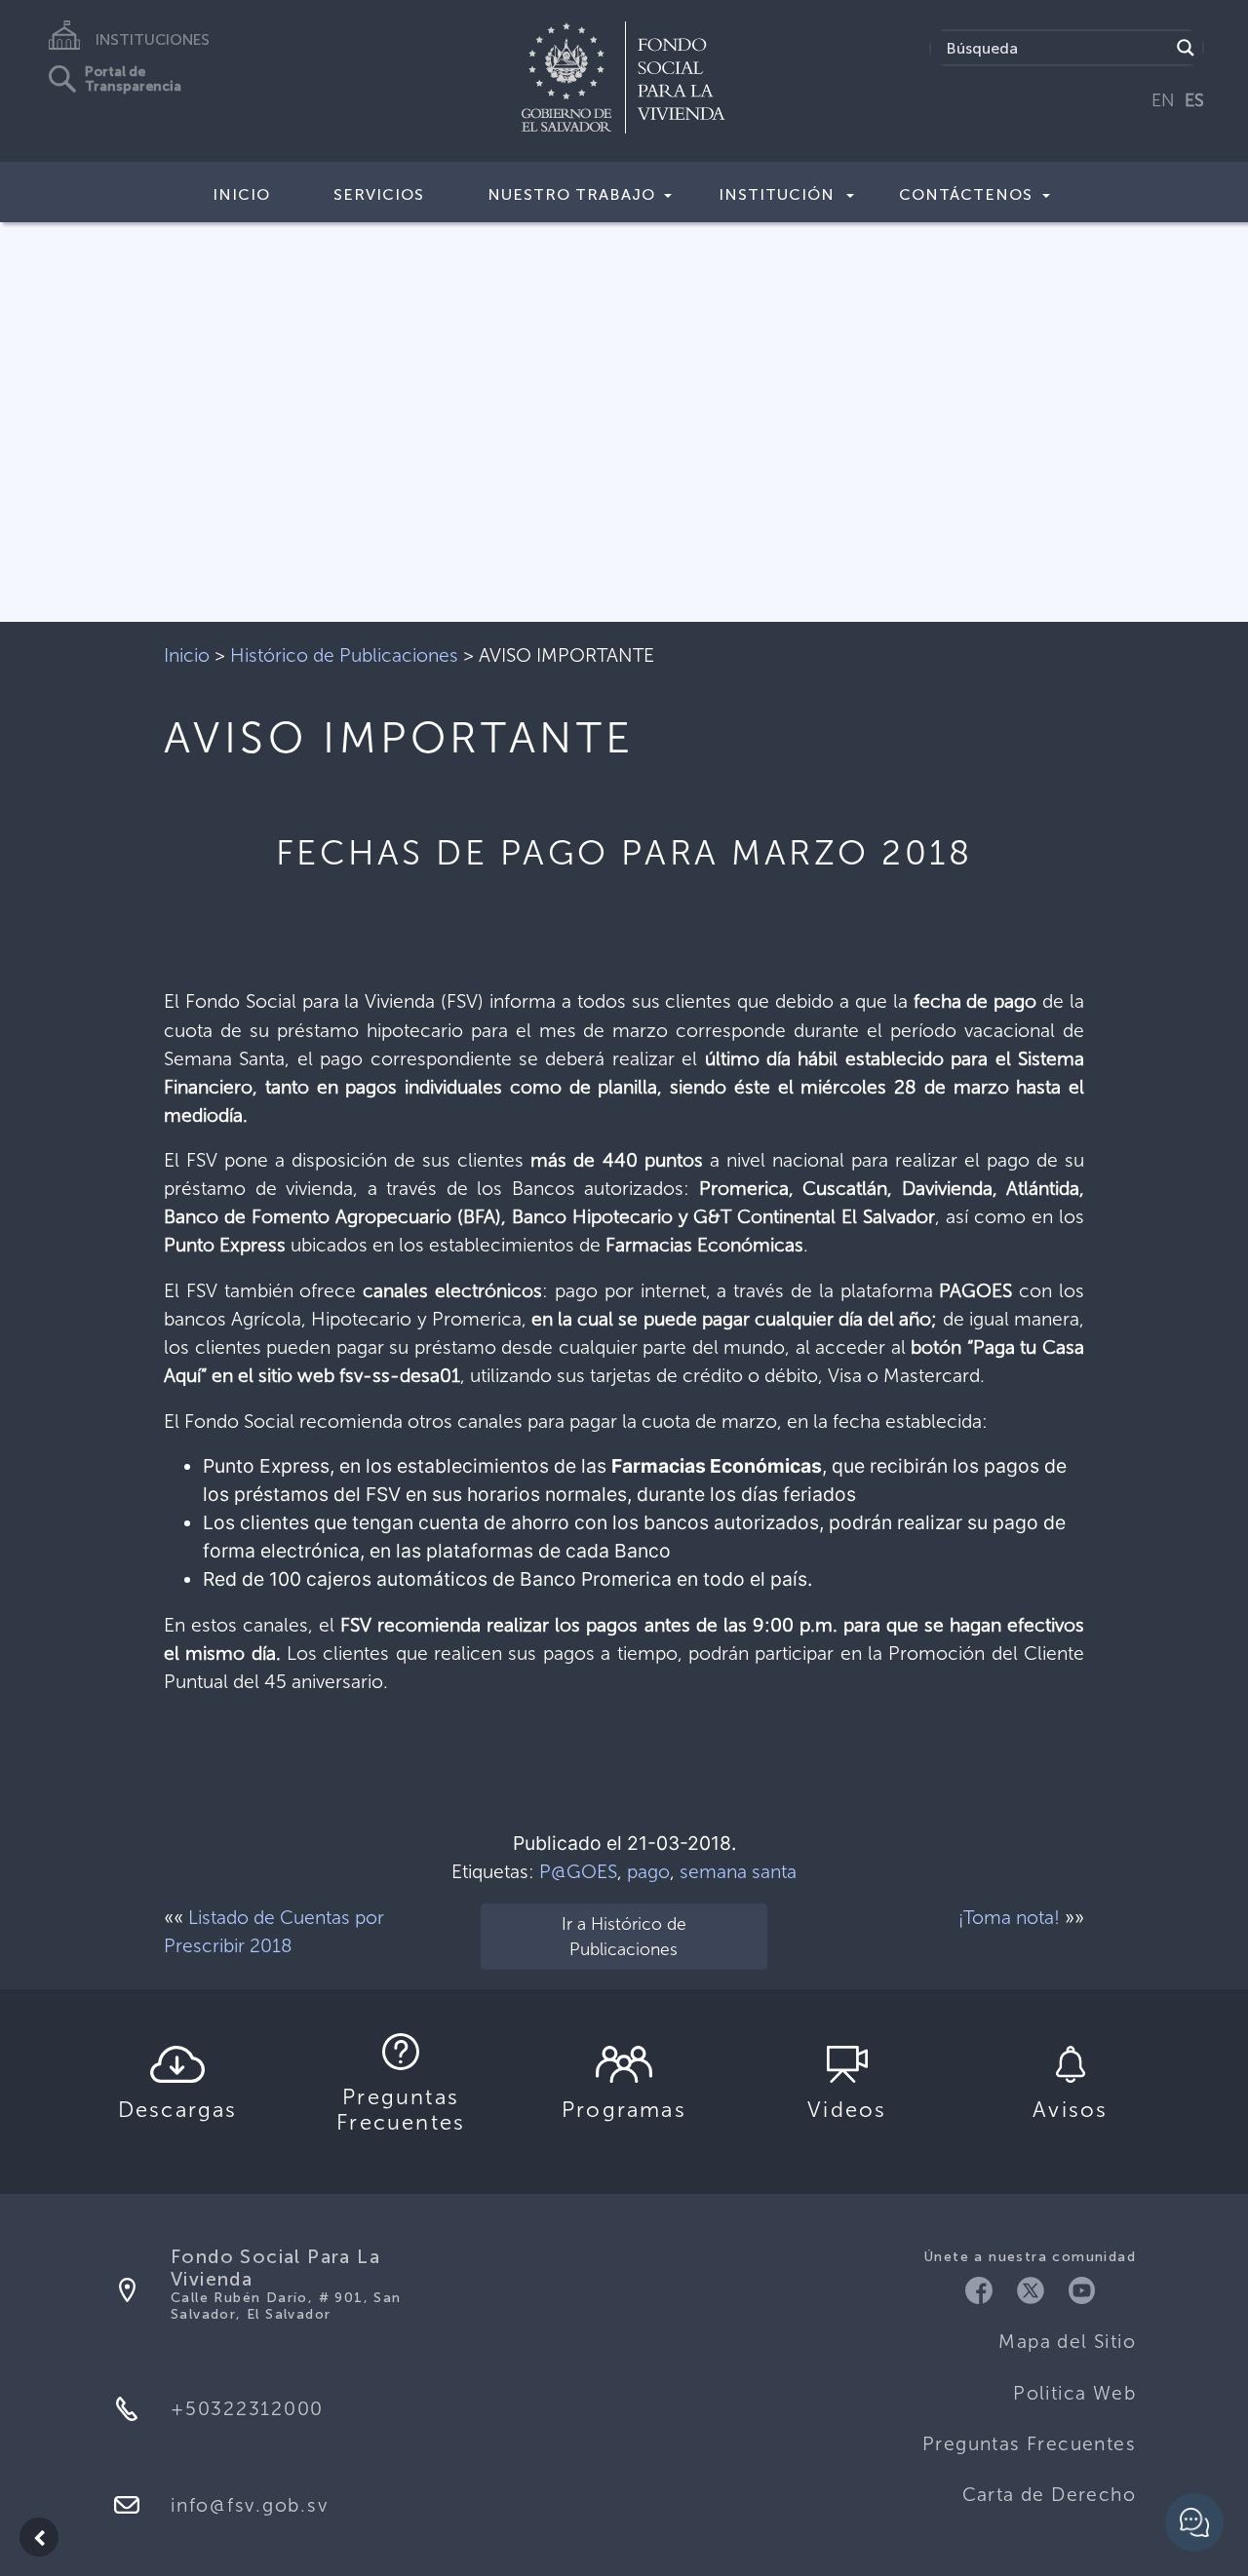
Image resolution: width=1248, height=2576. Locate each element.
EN (1163, 100)
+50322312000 (247, 2409)
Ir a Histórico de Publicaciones (624, 1937)
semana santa (738, 1872)
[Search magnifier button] (1186, 48)
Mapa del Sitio (1067, 2342)
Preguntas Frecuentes (1029, 2444)
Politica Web (1074, 2393)
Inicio (241, 194)
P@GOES (578, 1872)
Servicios (379, 194)
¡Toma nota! (1009, 1918)
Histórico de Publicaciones (344, 655)
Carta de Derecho (1049, 2495)
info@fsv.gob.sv (249, 2505)
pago (648, 1872)
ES (1194, 100)
